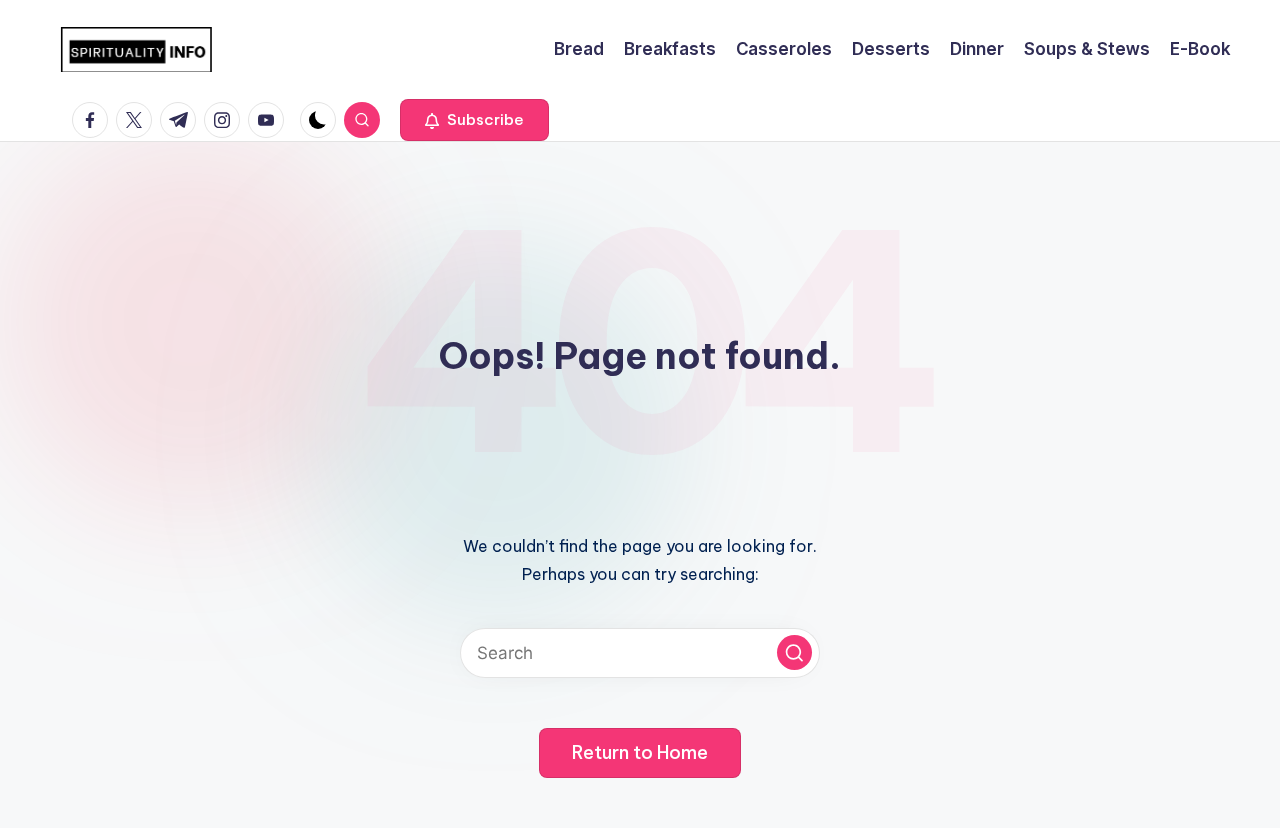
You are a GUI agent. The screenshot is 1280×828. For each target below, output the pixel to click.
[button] (474, 120)
